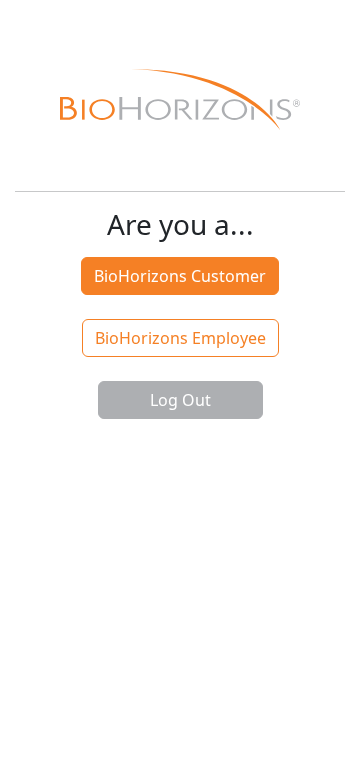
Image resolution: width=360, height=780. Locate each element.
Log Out (180, 400)
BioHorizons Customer (180, 276)
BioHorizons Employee (180, 338)
